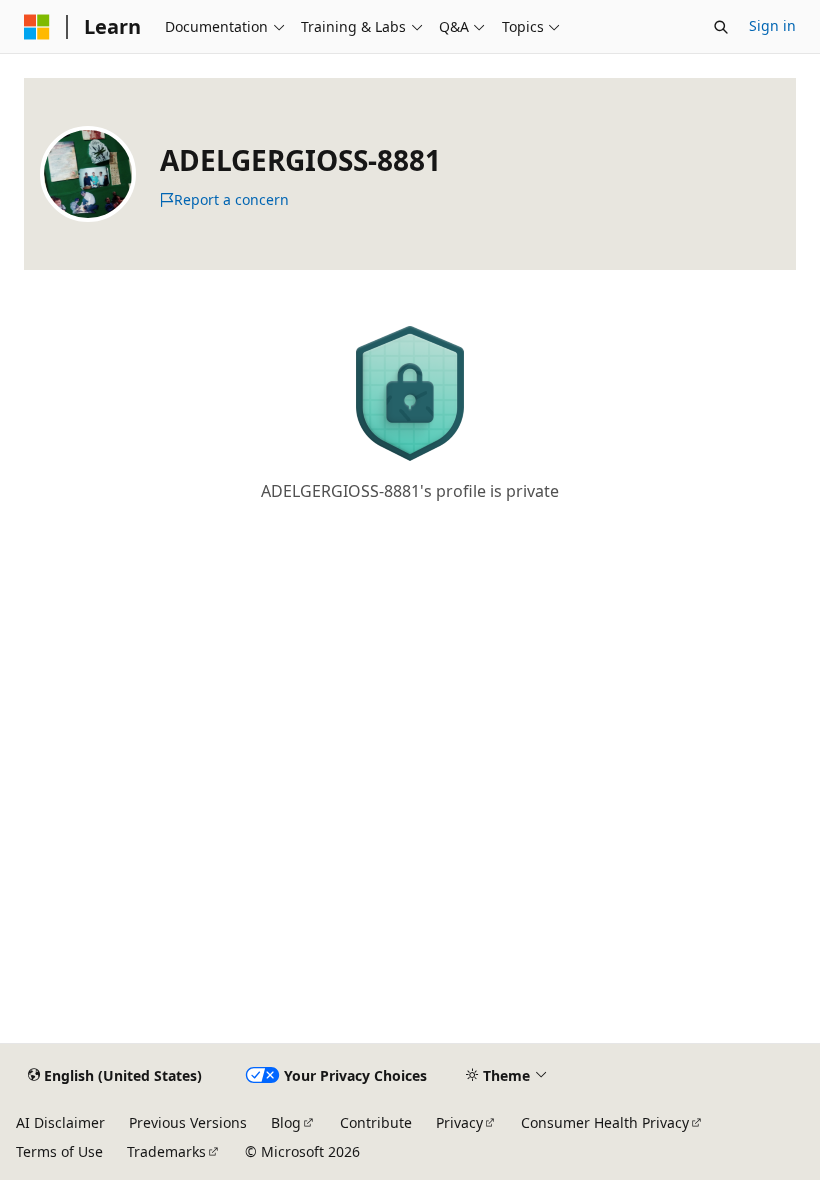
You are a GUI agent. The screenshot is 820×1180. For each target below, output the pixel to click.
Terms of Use (59, 1151)
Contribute (376, 1122)
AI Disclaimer (60, 1122)
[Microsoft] (37, 27)
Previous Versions (188, 1122)
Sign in (772, 25)
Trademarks (166, 1151)
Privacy (459, 1122)
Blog (286, 1122)
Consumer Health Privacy (605, 1122)
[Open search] (721, 27)
